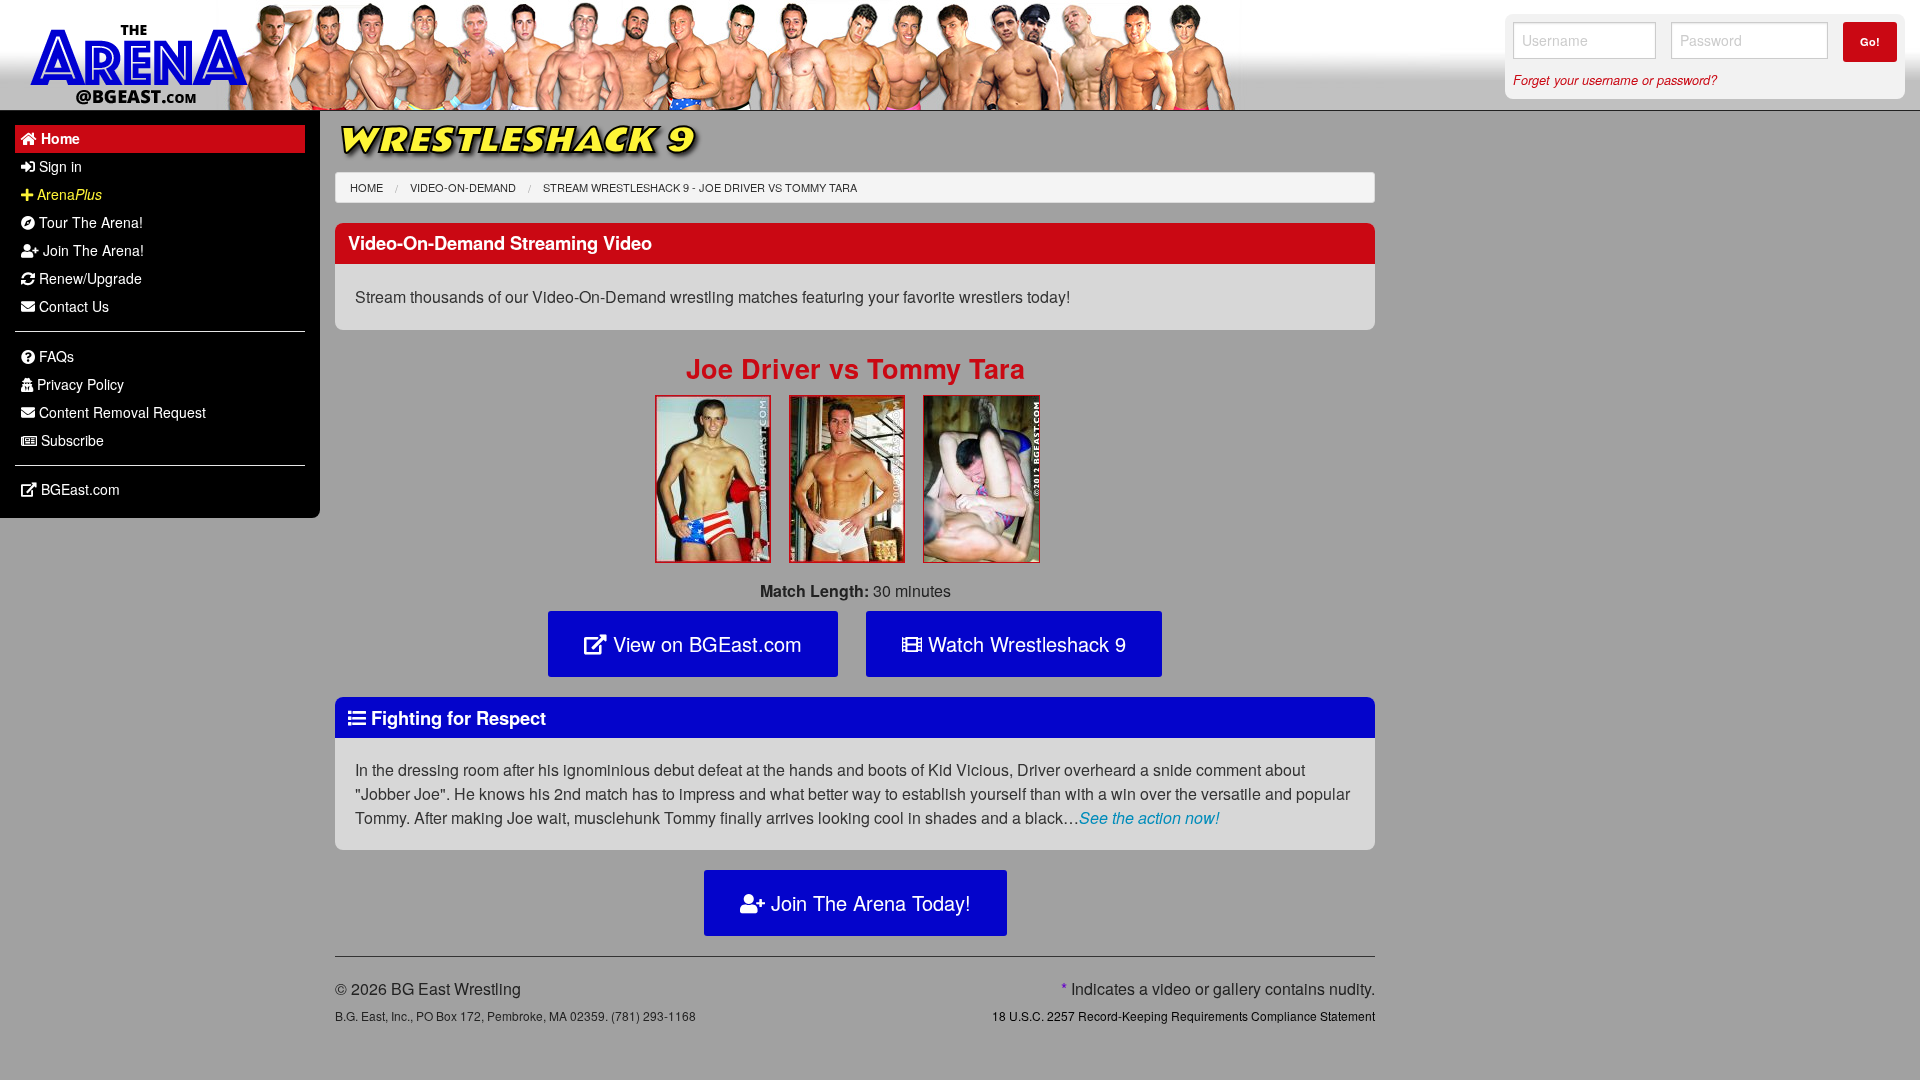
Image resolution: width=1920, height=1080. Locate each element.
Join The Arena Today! (868, 902)
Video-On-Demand (463, 187)
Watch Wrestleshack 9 (1024, 643)
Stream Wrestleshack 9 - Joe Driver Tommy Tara (700, 187)
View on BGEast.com (704, 643)
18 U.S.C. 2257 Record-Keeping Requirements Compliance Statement (1183, 1015)
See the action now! (1149, 817)
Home (366, 187)
